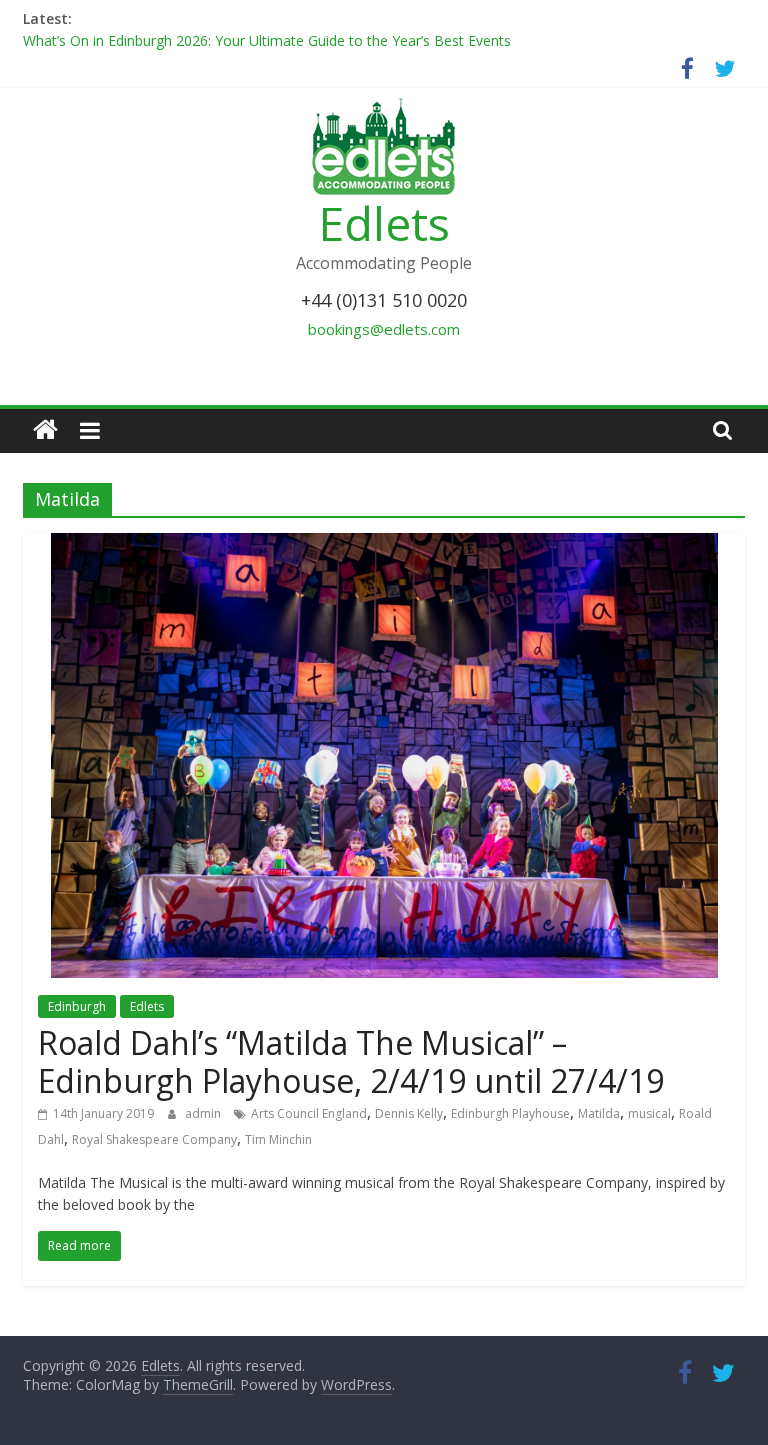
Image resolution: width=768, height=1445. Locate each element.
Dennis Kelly (409, 1113)
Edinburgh (77, 1006)
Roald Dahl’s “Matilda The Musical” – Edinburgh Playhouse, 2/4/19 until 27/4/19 (351, 1061)
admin (204, 1113)
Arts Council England (309, 1113)
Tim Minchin (278, 1139)
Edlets (384, 223)
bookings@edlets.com (384, 329)
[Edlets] (45, 430)
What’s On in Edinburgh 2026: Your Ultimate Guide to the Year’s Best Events (267, 40)
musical (649, 1113)
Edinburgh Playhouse (510, 1113)
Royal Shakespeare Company (154, 1139)
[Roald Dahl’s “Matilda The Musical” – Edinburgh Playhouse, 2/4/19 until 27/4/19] (384, 545)
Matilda (599, 1113)
